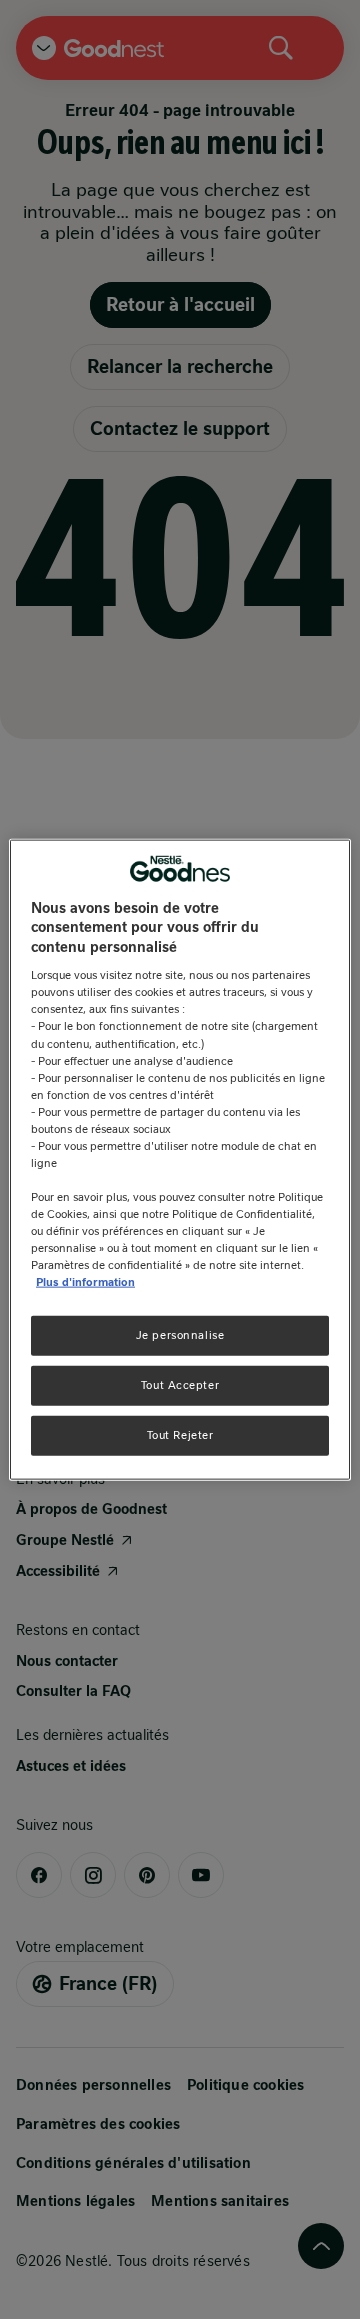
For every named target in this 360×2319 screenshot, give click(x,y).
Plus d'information (85, 1282)
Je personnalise (180, 1335)
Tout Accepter (180, 1385)
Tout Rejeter (180, 1435)
